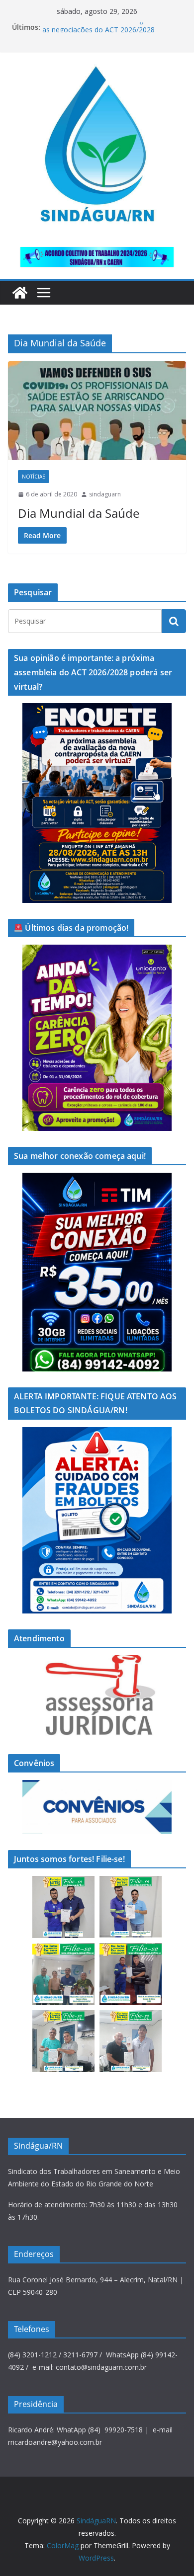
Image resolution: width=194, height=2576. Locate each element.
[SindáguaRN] (20, 293)
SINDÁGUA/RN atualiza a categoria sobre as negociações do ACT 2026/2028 (109, 32)
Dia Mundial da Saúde (79, 513)
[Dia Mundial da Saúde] (97, 411)
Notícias (34, 477)
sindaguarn (105, 494)
